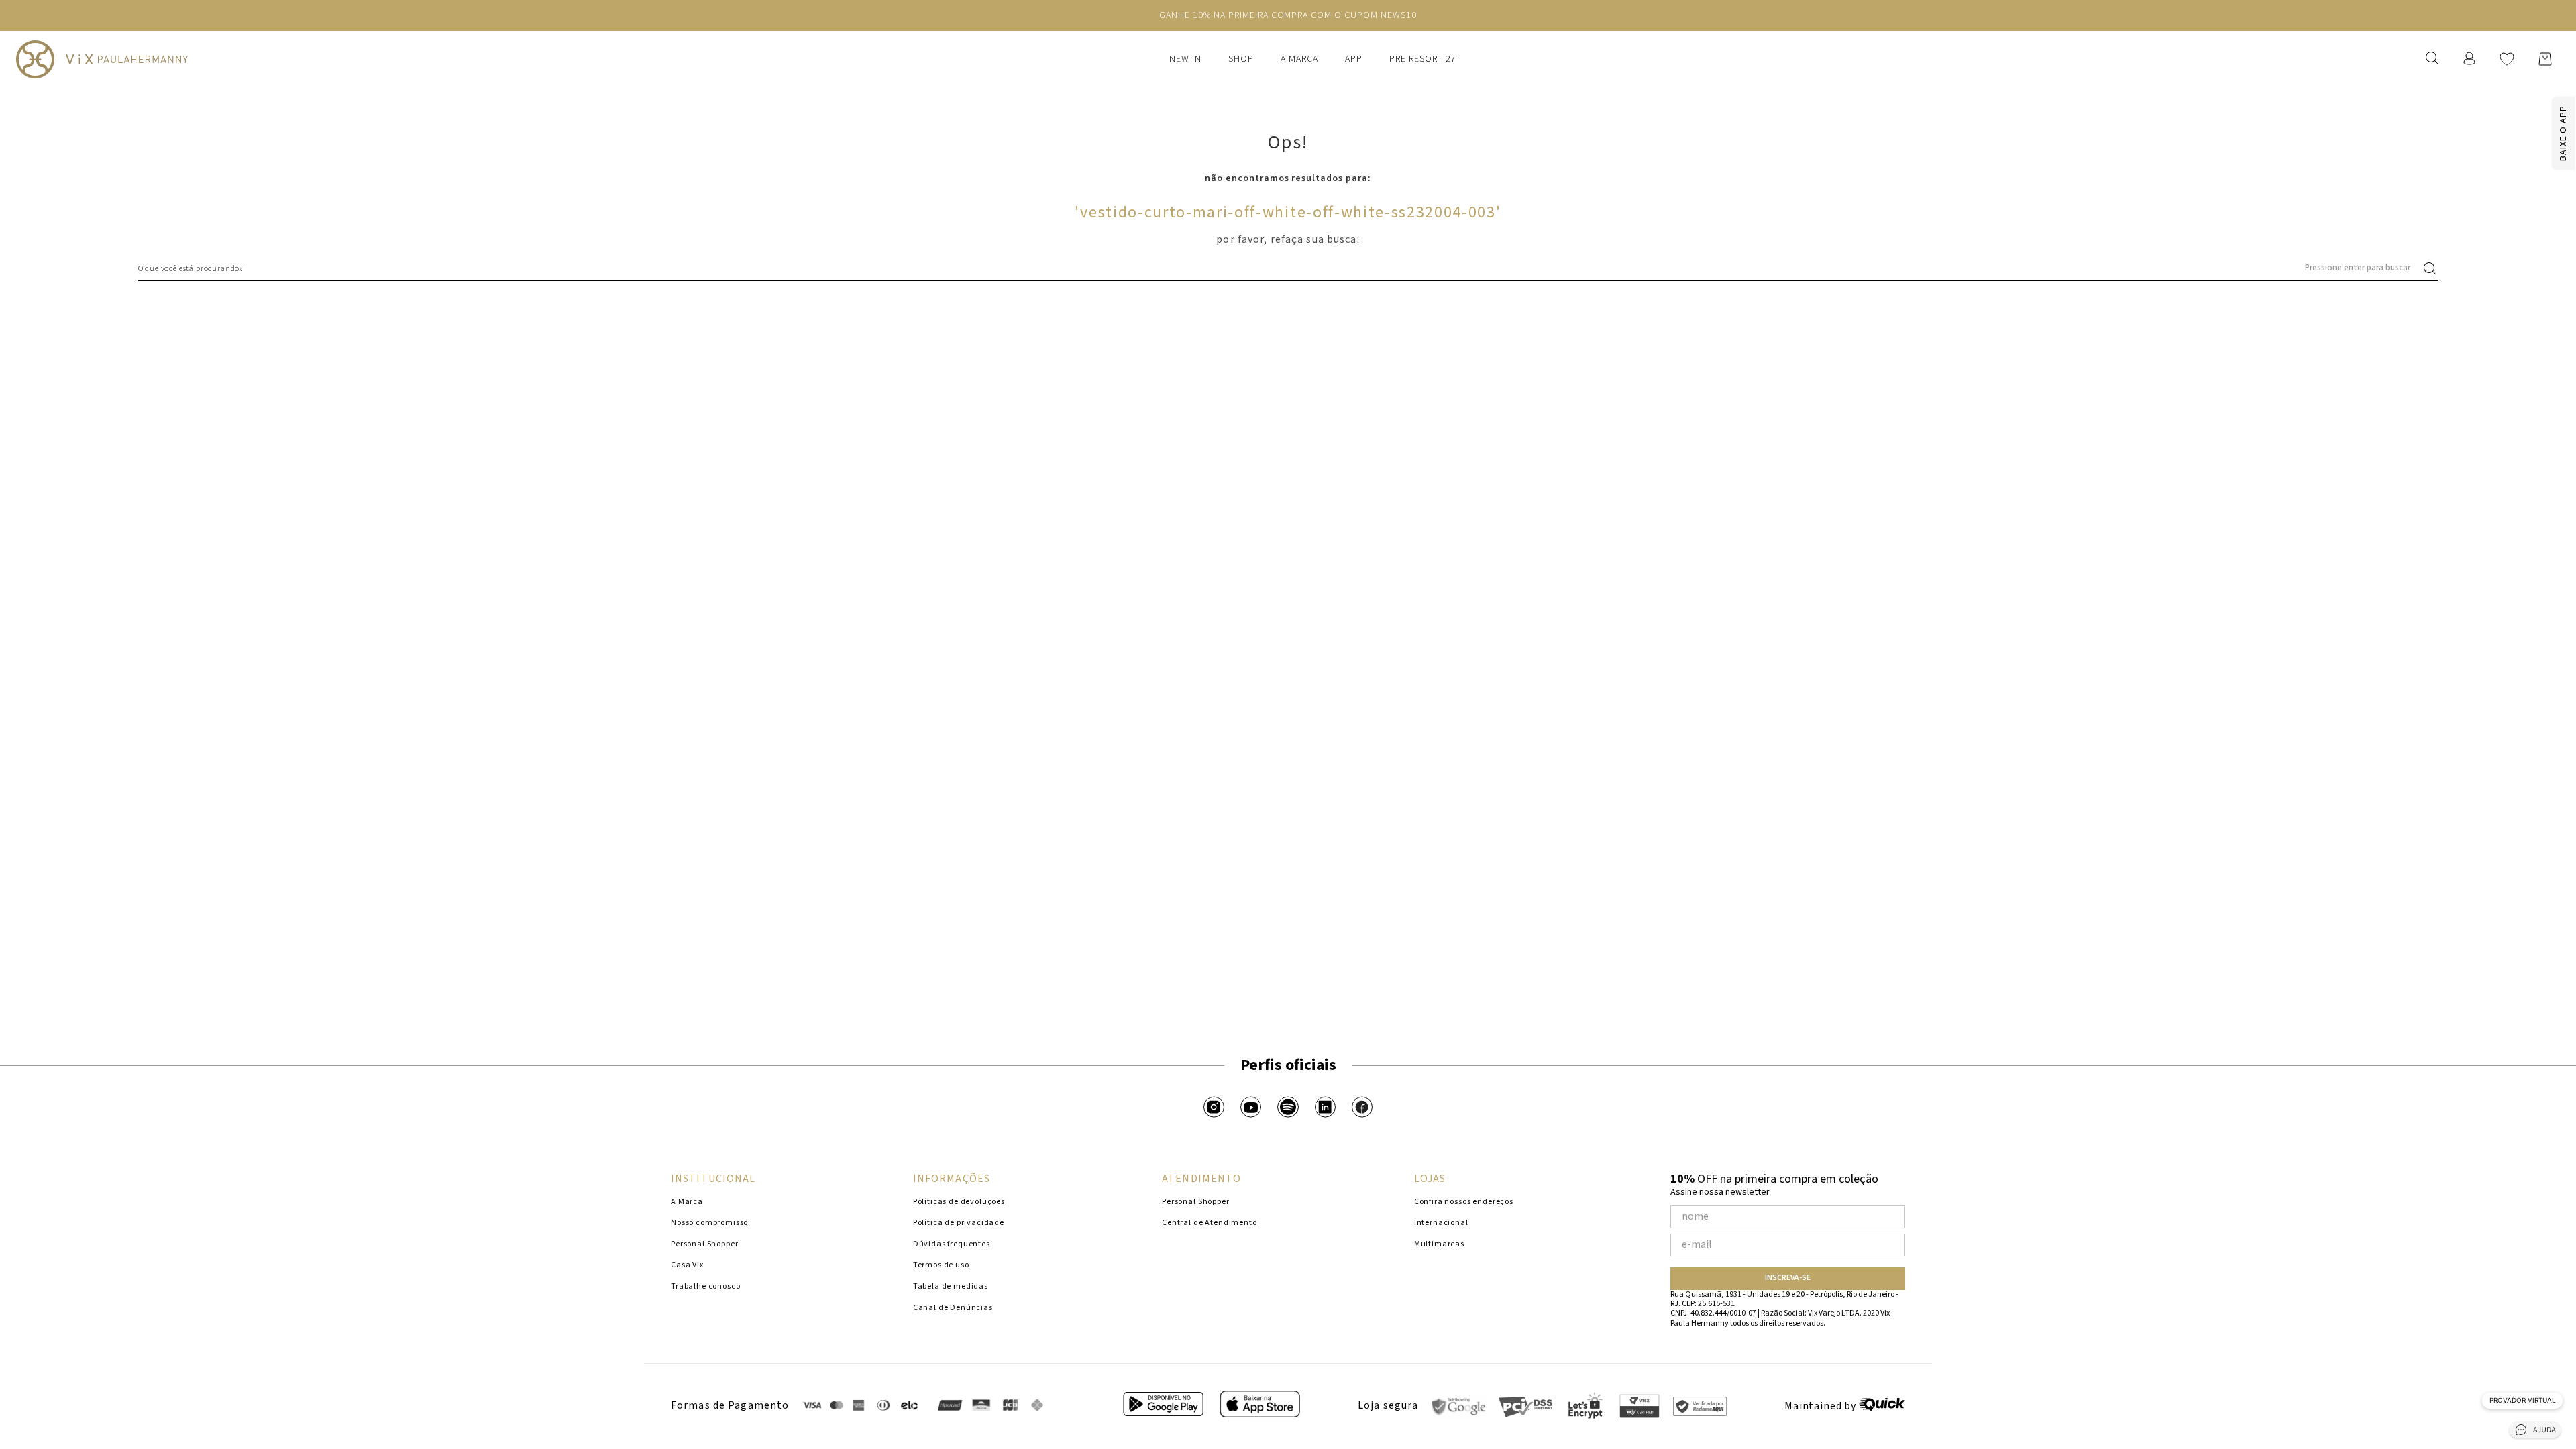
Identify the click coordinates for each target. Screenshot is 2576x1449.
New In (1185, 59)
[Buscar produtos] (2432, 268)
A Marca (1299, 59)
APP (1354, 59)
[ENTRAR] (2471, 59)
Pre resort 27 (1423, 59)
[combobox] (1288, 268)
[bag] (2545, 59)
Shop (1241, 59)
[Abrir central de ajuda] (2535, 1432)
